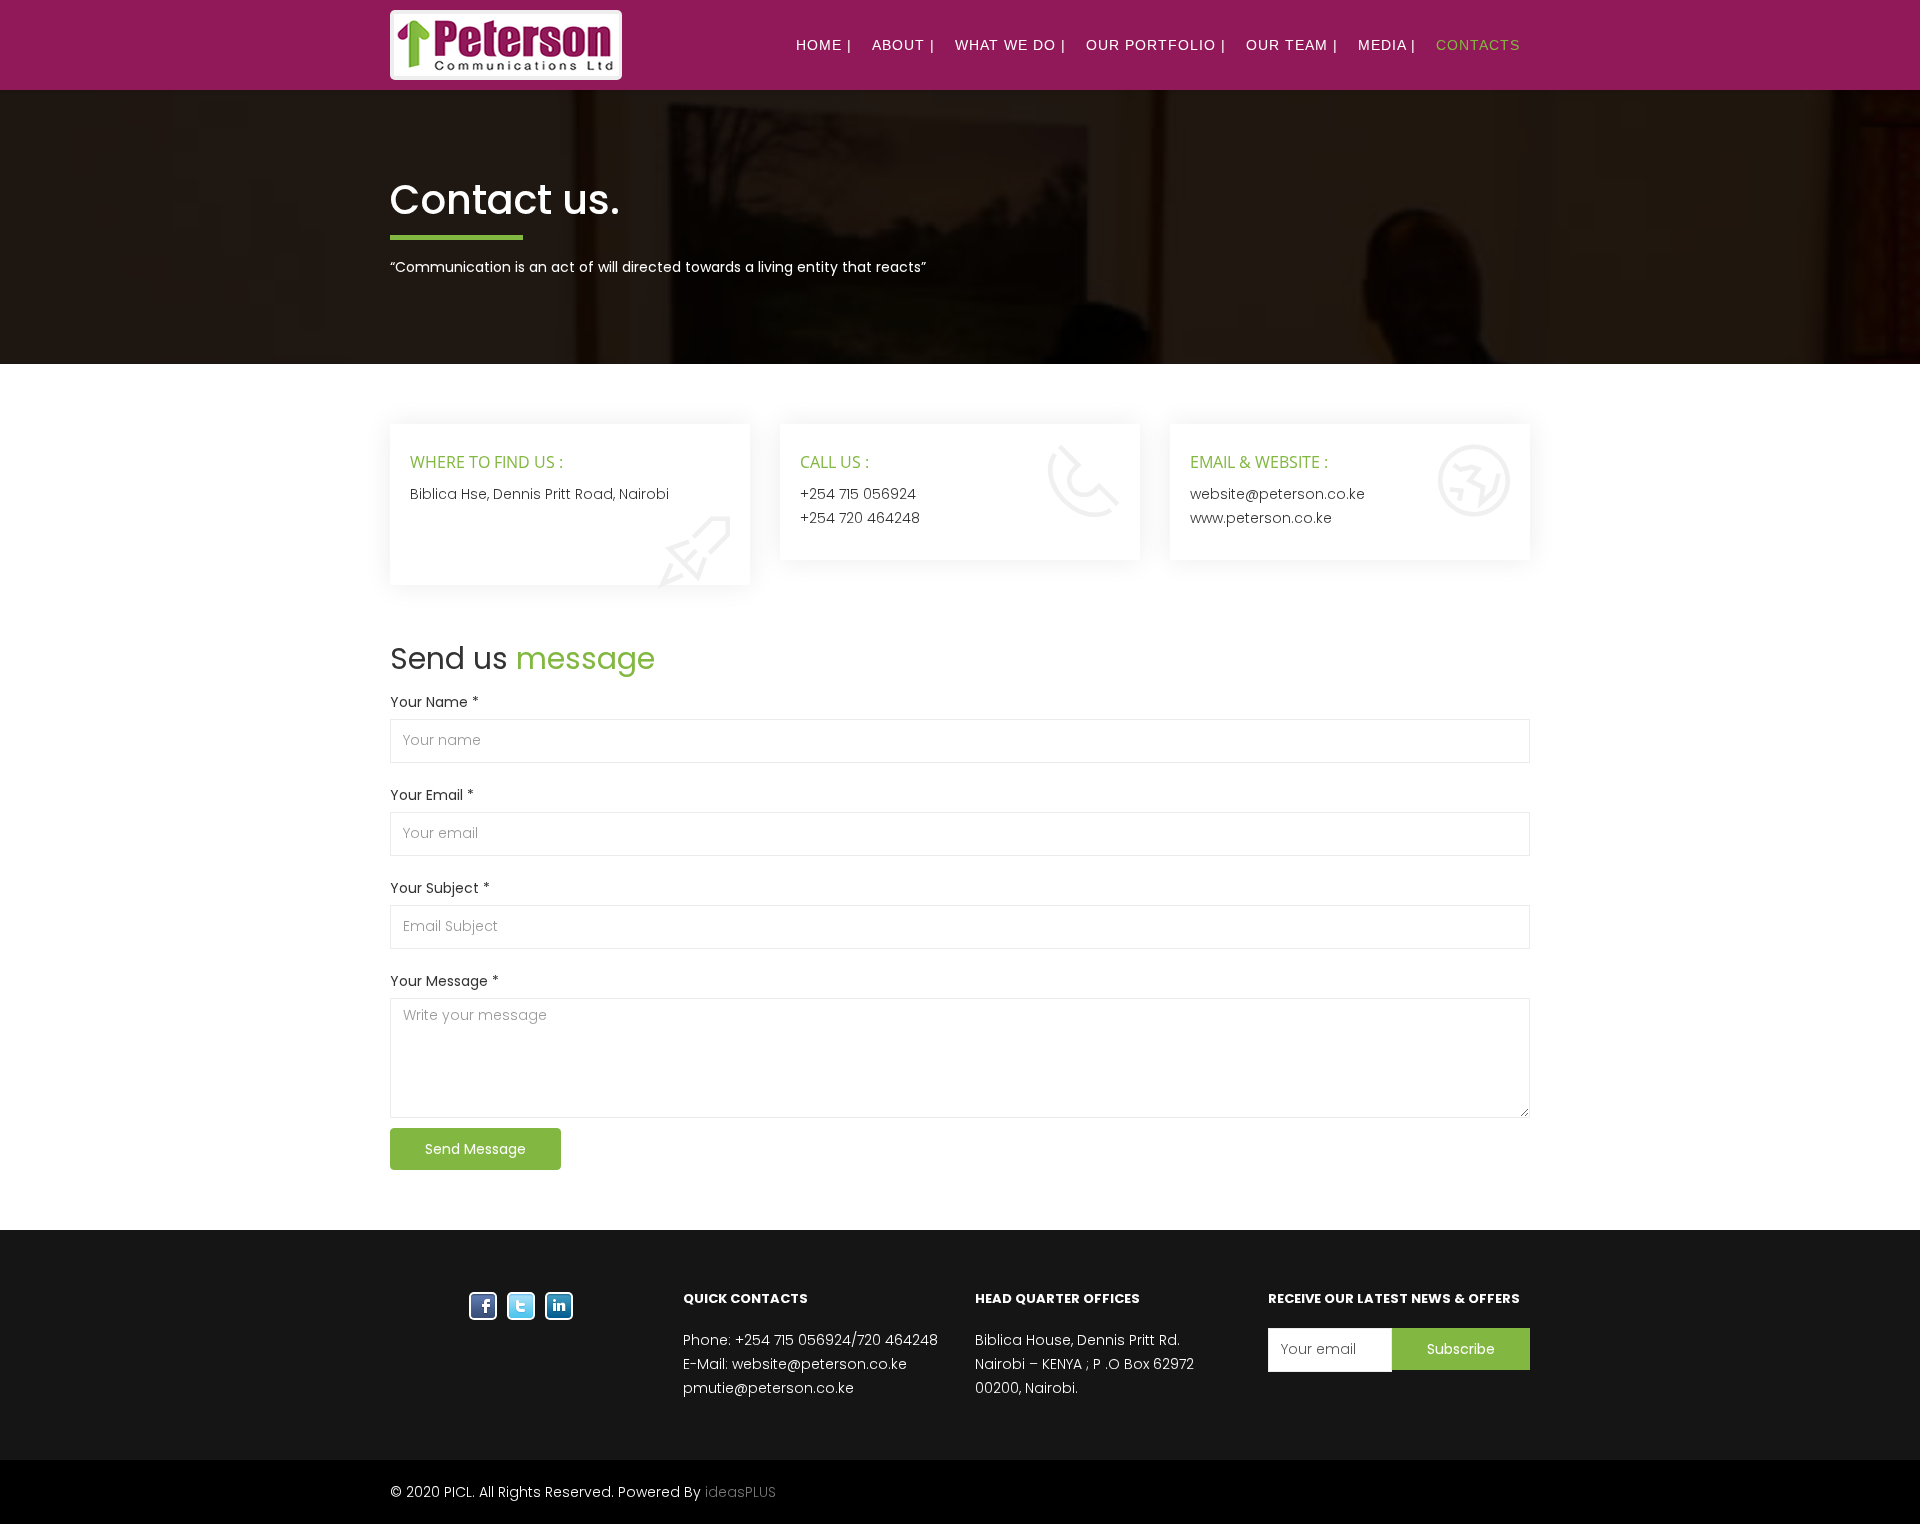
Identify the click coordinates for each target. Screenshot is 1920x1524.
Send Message (475, 1149)
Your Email (432, 795)
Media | (1387, 45)
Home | (824, 45)
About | (903, 45)
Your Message (444, 981)
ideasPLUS (740, 1492)
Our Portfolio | (1156, 45)
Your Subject (440, 888)
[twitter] (521, 1306)
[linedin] (559, 1306)
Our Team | (1292, 45)
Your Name (434, 702)
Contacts (1478, 45)
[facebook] (483, 1306)
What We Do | (1010, 45)
